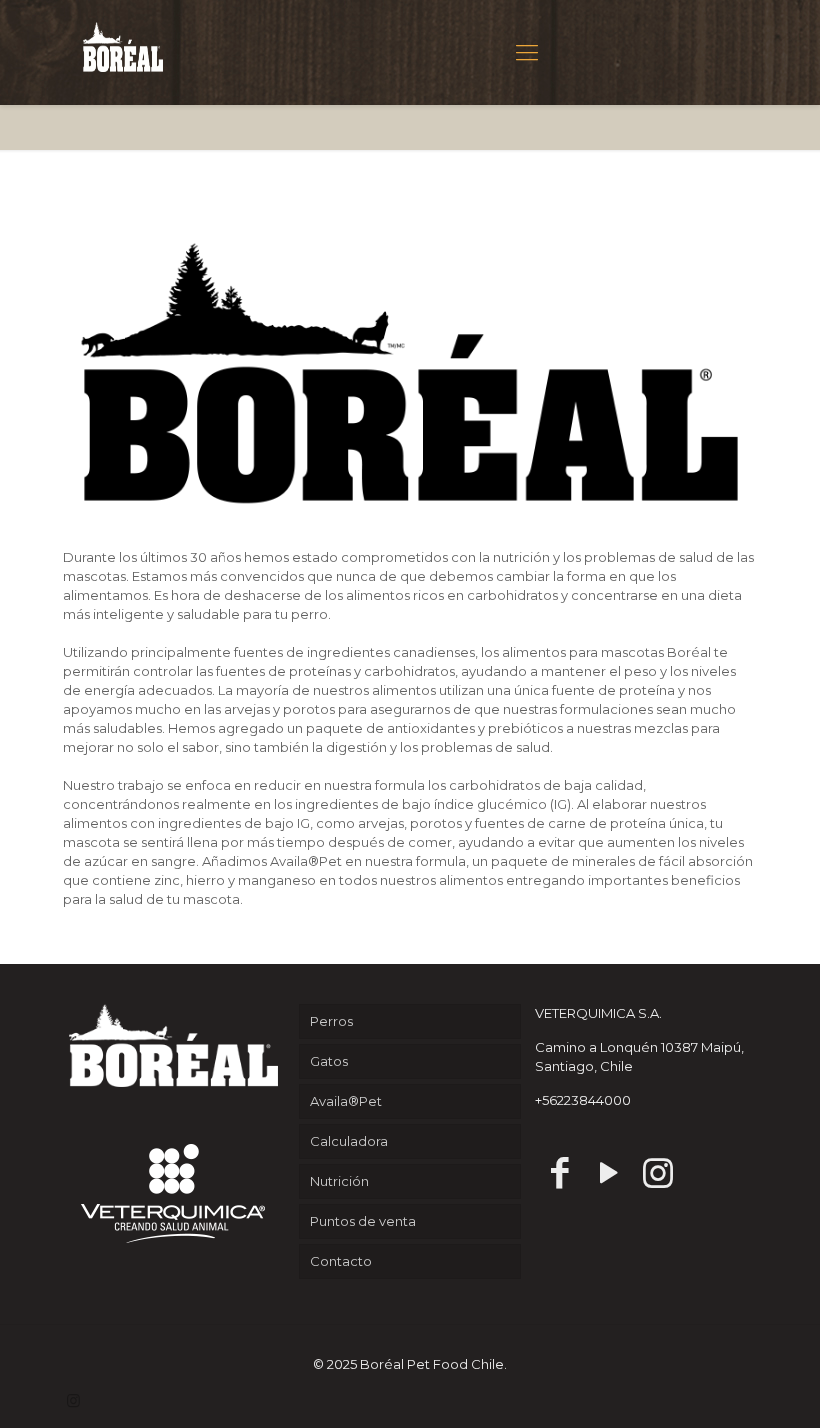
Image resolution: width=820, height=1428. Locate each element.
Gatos (329, 1061)
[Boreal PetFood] (123, 45)
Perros (331, 1021)
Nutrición (339, 1181)
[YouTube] (608, 1172)
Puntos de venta (363, 1221)
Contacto (341, 1261)
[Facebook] (559, 1172)
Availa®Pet (346, 1101)
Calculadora (349, 1141)
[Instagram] (657, 1172)
